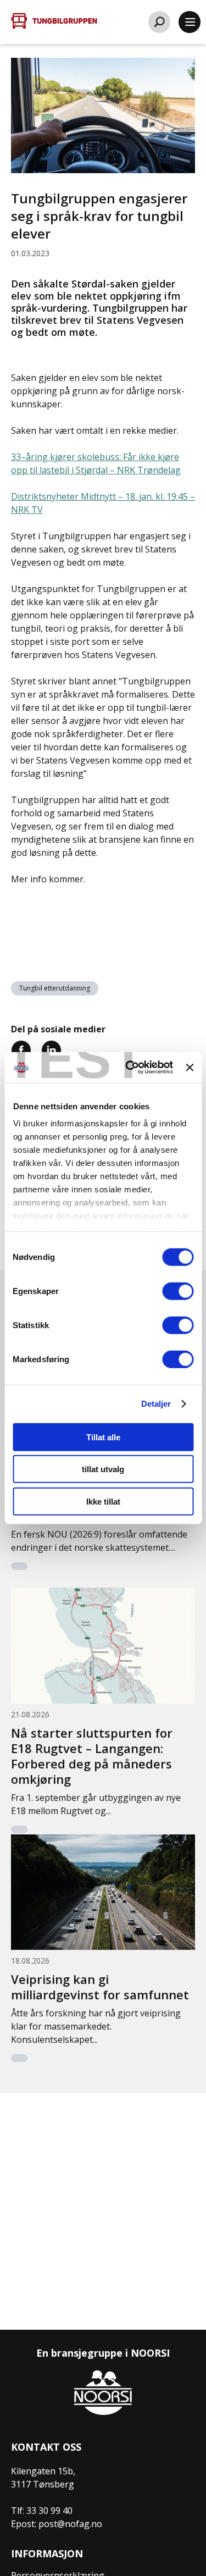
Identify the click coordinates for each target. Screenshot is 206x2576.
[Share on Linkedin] (51, 1049)
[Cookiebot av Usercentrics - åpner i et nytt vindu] (129, 1068)
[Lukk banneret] (190, 1068)
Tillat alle (103, 1437)
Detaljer (156, 1404)
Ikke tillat (103, 1501)
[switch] (178, 1291)
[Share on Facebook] (21, 1049)
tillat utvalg (103, 1469)
